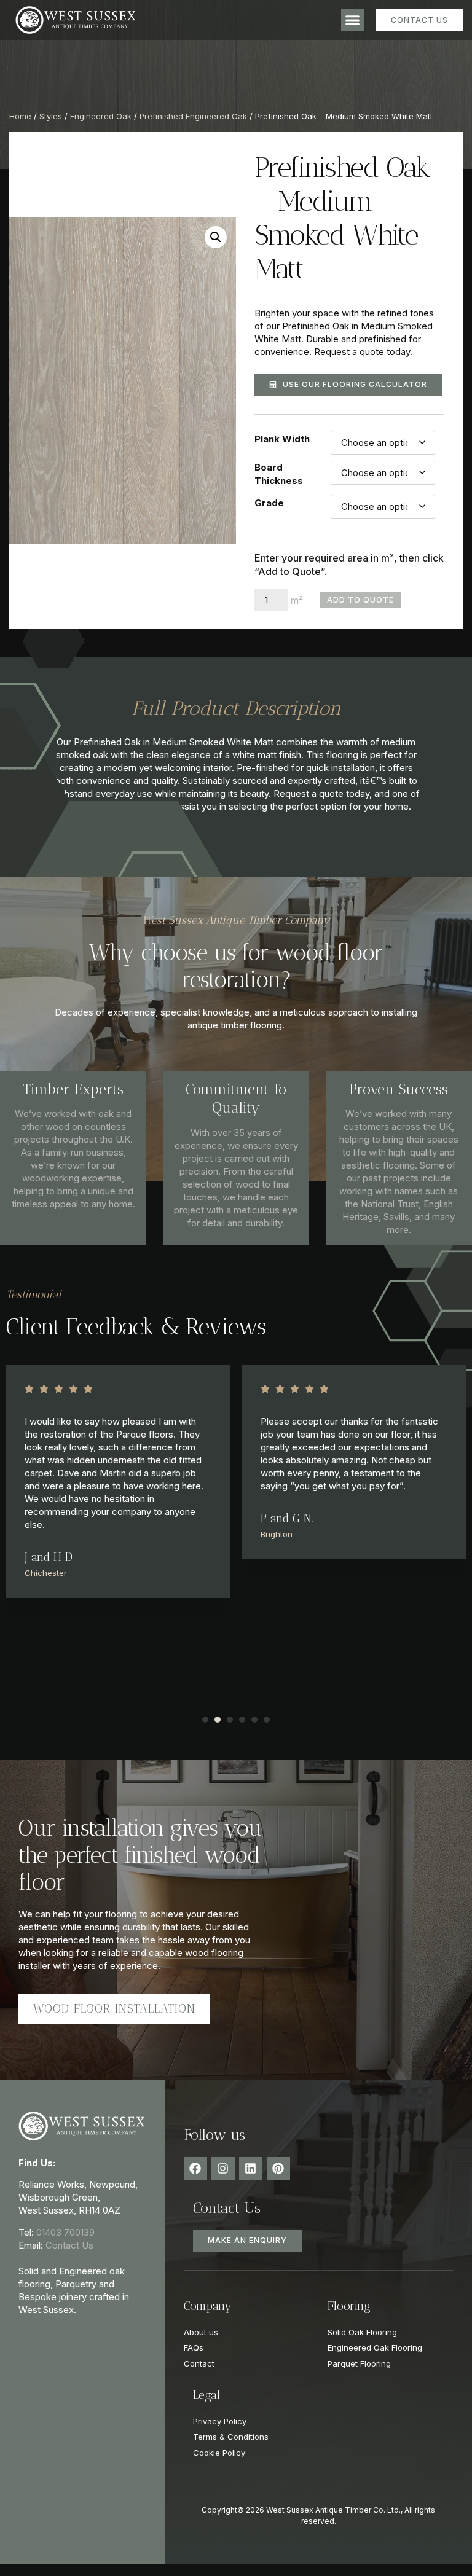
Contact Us (69, 2245)
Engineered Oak (101, 116)
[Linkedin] (251, 2169)
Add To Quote (360, 600)
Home (20, 116)
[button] (353, 20)
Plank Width (282, 439)
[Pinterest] (278, 2169)
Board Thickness (279, 474)
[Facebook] (195, 2169)
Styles (51, 116)
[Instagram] (223, 2169)
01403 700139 (65, 2232)
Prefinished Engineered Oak (193, 116)
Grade (269, 503)
